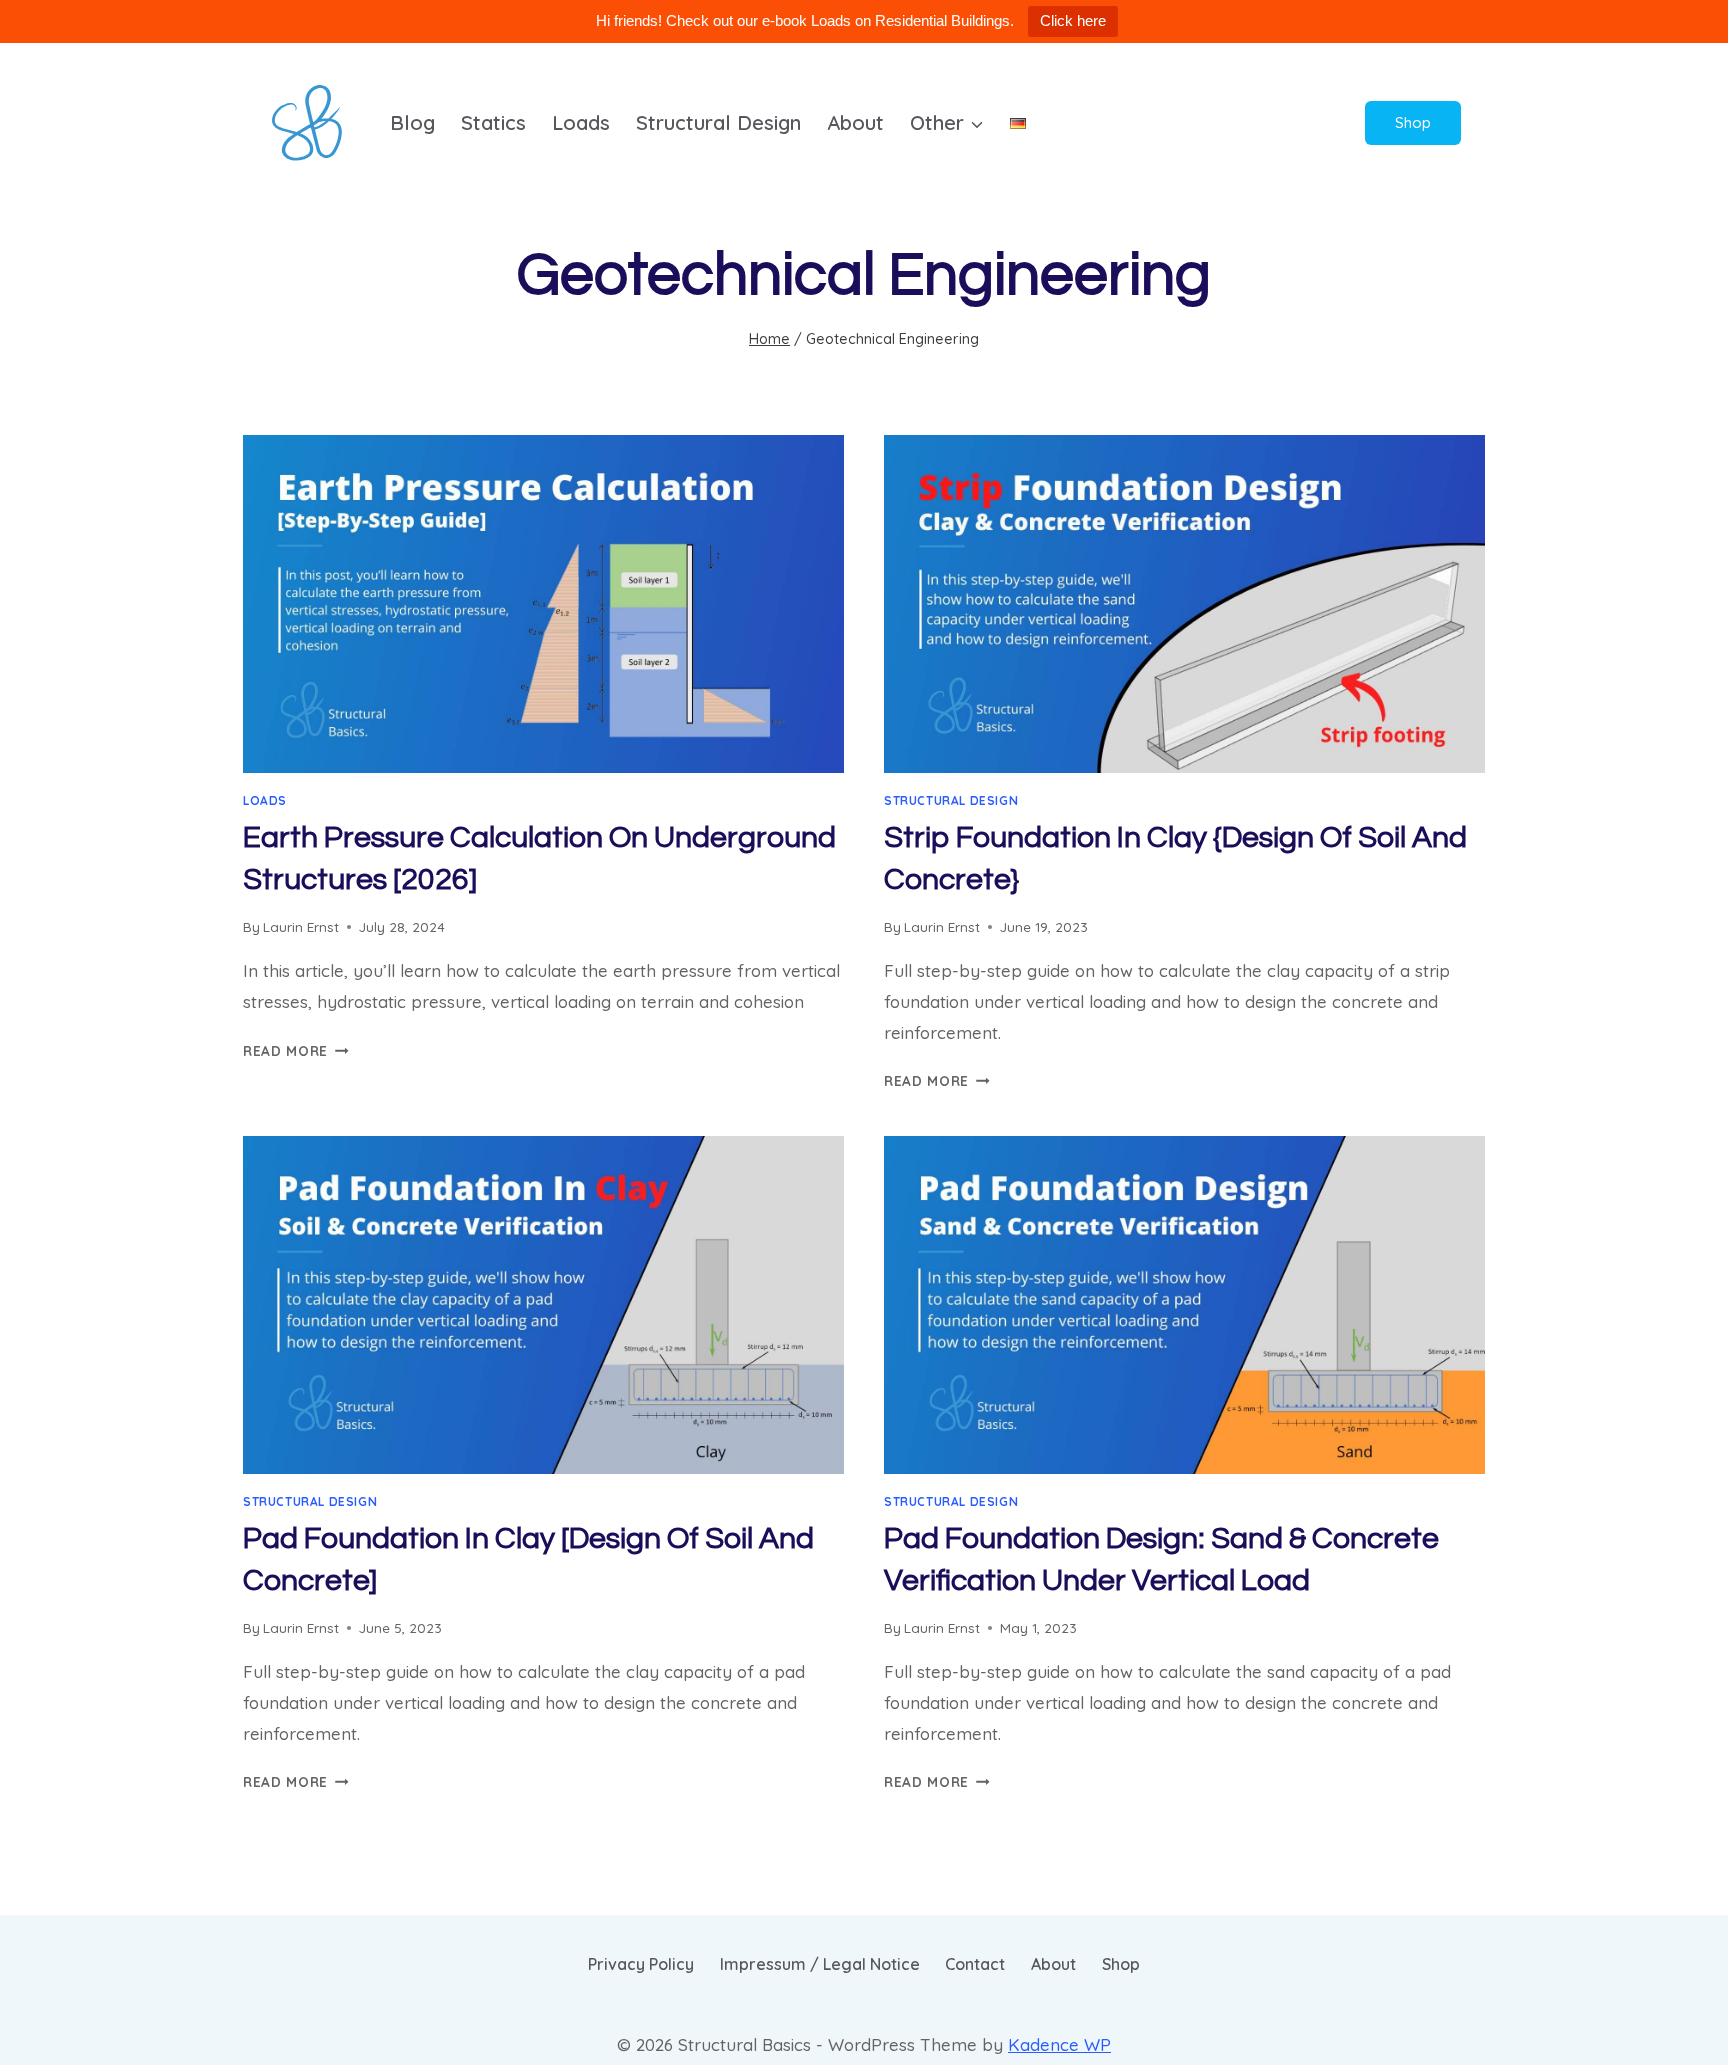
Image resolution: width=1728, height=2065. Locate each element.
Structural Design (718, 122)
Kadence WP (1059, 2044)
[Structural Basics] (307, 123)
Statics (493, 122)
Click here (1073, 20)
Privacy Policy (641, 1964)
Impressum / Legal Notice (820, 1964)
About (855, 122)
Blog (412, 122)
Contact (975, 1964)
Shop (1413, 122)
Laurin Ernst (301, 926)
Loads (581, 122)
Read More (296, 1050)
